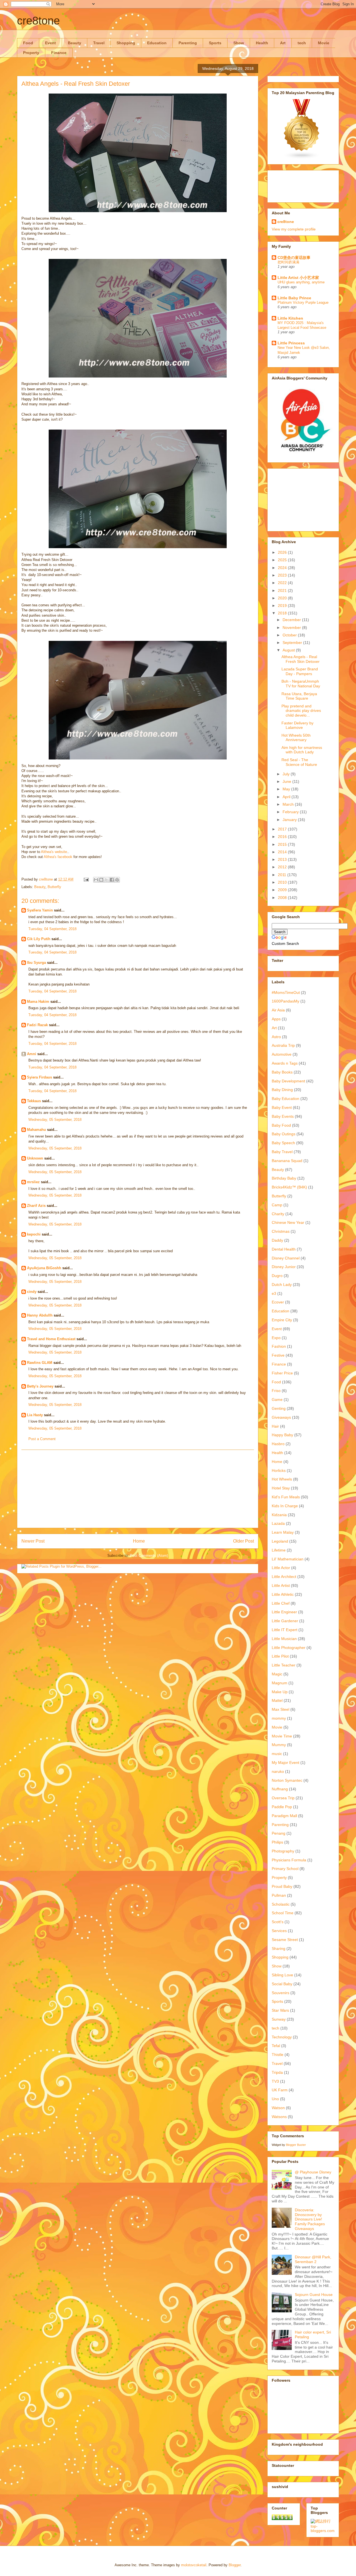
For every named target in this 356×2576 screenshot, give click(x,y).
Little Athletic (283, 1594)
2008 (283, 898)
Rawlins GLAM (40, 1363)
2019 (283, 606)
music (277, 1754)
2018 (283, 613)
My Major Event (285, 1763)
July (287, 774)
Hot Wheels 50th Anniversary (296, 738)
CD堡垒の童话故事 (294, 258)
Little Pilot (280, 1656)
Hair (275, 1426)
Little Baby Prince (294, 298)
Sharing (279, 1948)
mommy (279, 1718)
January (290, 820)
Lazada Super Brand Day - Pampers (300, 671)
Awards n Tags (285, 1063)
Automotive (282, 1054)
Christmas (281, 1231)
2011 (283, 875)
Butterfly (54, 887)
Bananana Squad (287, 1161)
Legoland (280, 1541)
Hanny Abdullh (40, 1315)
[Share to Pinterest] (117, 880)
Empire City (282, 1320)
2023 (283, 575)
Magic (277, 1674)
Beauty (75, 43)
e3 (274, 1293)
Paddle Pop (282, 1807)
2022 (283, 583)
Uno (275, 2099)
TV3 (275, 2081)
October (290, 635)
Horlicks (279, 1470)
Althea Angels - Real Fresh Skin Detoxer (301, 659)
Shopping (126, 43)
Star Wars (280, 2010)
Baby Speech (283, 1143)
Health (262, 43)
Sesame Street (285, 1940)
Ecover (278, 1302)
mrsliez (33, 1182)
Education (157, 43)
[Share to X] (107, 880)
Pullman (279, 1895)
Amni (32, 1054)
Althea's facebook (58, 857)
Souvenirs (280, 1993)
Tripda (277, 2072)
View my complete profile (294, 229)
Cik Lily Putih (39, 939)
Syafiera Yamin (40, 910)
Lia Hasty (35, 1415)
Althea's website (54, 852)
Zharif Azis (36, 1206)
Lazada (278, 1523)
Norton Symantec (287, 1780)
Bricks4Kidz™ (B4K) (289, 1187)
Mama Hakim (38, 1002)
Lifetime (279, 1550)
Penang (279, 1833)
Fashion (279, 1346)
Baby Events (283, 1116)
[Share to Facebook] (112, 880)
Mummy (279, 1745)
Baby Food (281, 1125)
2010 (283, 882)
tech (302, 43)
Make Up (280, 1692)
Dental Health (284, 1249)
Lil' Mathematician (288, 1559)
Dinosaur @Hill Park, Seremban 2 (313, 2259)
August (289, 650)
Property (31, 53)
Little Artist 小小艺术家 (298, 278)
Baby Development (288, 1081)
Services (279, 1931)
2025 (283, 560)
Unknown (35, 1158)
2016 (283, 837)
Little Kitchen (290, 318)
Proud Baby (282, 1886)
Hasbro (278, 1444)
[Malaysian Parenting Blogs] (302, 158)
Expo (276, 1338)
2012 (283, 867)
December (292, 620)
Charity (278, 1214)
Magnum (280, 1683)
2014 (283, 852)
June (287, 781)
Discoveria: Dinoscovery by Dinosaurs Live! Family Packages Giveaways (310, 2219)
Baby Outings (284, 1134)
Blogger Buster (296, 2145)
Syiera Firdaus (39, 1077)
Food (28, 43)
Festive (278, 1355)
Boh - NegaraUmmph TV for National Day (301, 684)
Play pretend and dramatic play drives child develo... (301, 711)
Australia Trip (283, 1045)
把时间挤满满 (288, 262)
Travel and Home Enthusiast (51, 1339)
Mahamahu (36, 1130)
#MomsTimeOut (286, 992)
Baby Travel (282, 1152)
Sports (215, 43)
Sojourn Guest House (314, 2295)
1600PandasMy (285, 1001)
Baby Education (285, 1099)
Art (283, 43)
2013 (283, 859)
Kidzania (279, 1515)
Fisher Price (282, 1373)
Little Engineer (284, 1612)
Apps (276, 1019)
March (289, 804)
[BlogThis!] (101, 880)
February (291, 812)
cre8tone (38, 21)
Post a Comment (42, 1439)
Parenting (188, 43)
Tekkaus (34, 1101)
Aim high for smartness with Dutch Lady (302, 750)
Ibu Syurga (36, 963)
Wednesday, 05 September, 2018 (55, 1120)
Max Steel (280, 1709)
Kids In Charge (285, 1506)
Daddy (277, 1240)
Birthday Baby (284, 1178)
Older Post (243, 1541)
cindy (32, 1292)
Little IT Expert (285, 1630)
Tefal (276, 2046)
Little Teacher (284, 1665)
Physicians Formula (289, 1860)
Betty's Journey (40, 1386)
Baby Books (282, 1072)
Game (277, 1399)
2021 (283, 590)
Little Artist (281, 1585)
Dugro (277, 1276)
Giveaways (281, 1417)
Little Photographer (289, 1648)
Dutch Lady (282, 1285)
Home (139, 1541)
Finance (59, 53)
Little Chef (281, 1603)
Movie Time (282, 1736)
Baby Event (282, 1107)
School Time (283, 1913)
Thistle (278, 2055)
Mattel (277, 1700)
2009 (283, 890)
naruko (278, 1771)
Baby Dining (282, 1090)
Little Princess (291, 343)
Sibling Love (282, 1975)
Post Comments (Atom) (149, 1556)
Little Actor (281, 1568)
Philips (277, 1842)
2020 (283, 598)
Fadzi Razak (37, 1025)
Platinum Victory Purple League (303, 302)
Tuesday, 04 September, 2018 (52, 929)
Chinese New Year (288, 1222)
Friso (276, 1391)
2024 (283, 568)
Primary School (285, 1869)
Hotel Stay (281, 1488)
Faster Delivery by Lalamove (297, 725)
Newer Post (33, 1541)
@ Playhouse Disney (313, 2172)
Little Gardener (285, 1621)
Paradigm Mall (284, 1816)
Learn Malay (283, 1532)
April (287, 797)
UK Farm (280, 2090)
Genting (279, 1408)
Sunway (279, 2019)
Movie (324, 43)
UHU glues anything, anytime (301, 282)
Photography (283, 1851)
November (292, 628)
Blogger (235, 2565)
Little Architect (284, 1577)
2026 (283, 552)
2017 (283, 829)
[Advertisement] (138, 1489)
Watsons (279, 2117)
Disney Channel (286, 1258)
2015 (283, 844)
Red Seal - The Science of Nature (299, 762)
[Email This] (96, 880)
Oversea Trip (283, 1798)
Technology (282, 2037)
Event (50, 43)
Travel (99, 43)
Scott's (278, 1922)
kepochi (34, 1234)
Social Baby (282, 1984)
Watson (278, 2108)
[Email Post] (86, 879)
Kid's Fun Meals (286, 1497)
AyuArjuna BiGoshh (44, 1268)
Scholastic (281, 1904)
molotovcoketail (194, 2565)
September (293, 643)
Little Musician (284, 1639)
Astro (276, 1037)
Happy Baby (282, 1435)
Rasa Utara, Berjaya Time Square (299, 696)
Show (239, 43)
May (287, 789)
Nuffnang (280, 1789)
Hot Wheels (282, 1479)
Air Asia (278, 1010)
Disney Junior (284, 1267)
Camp (277, 1205)
